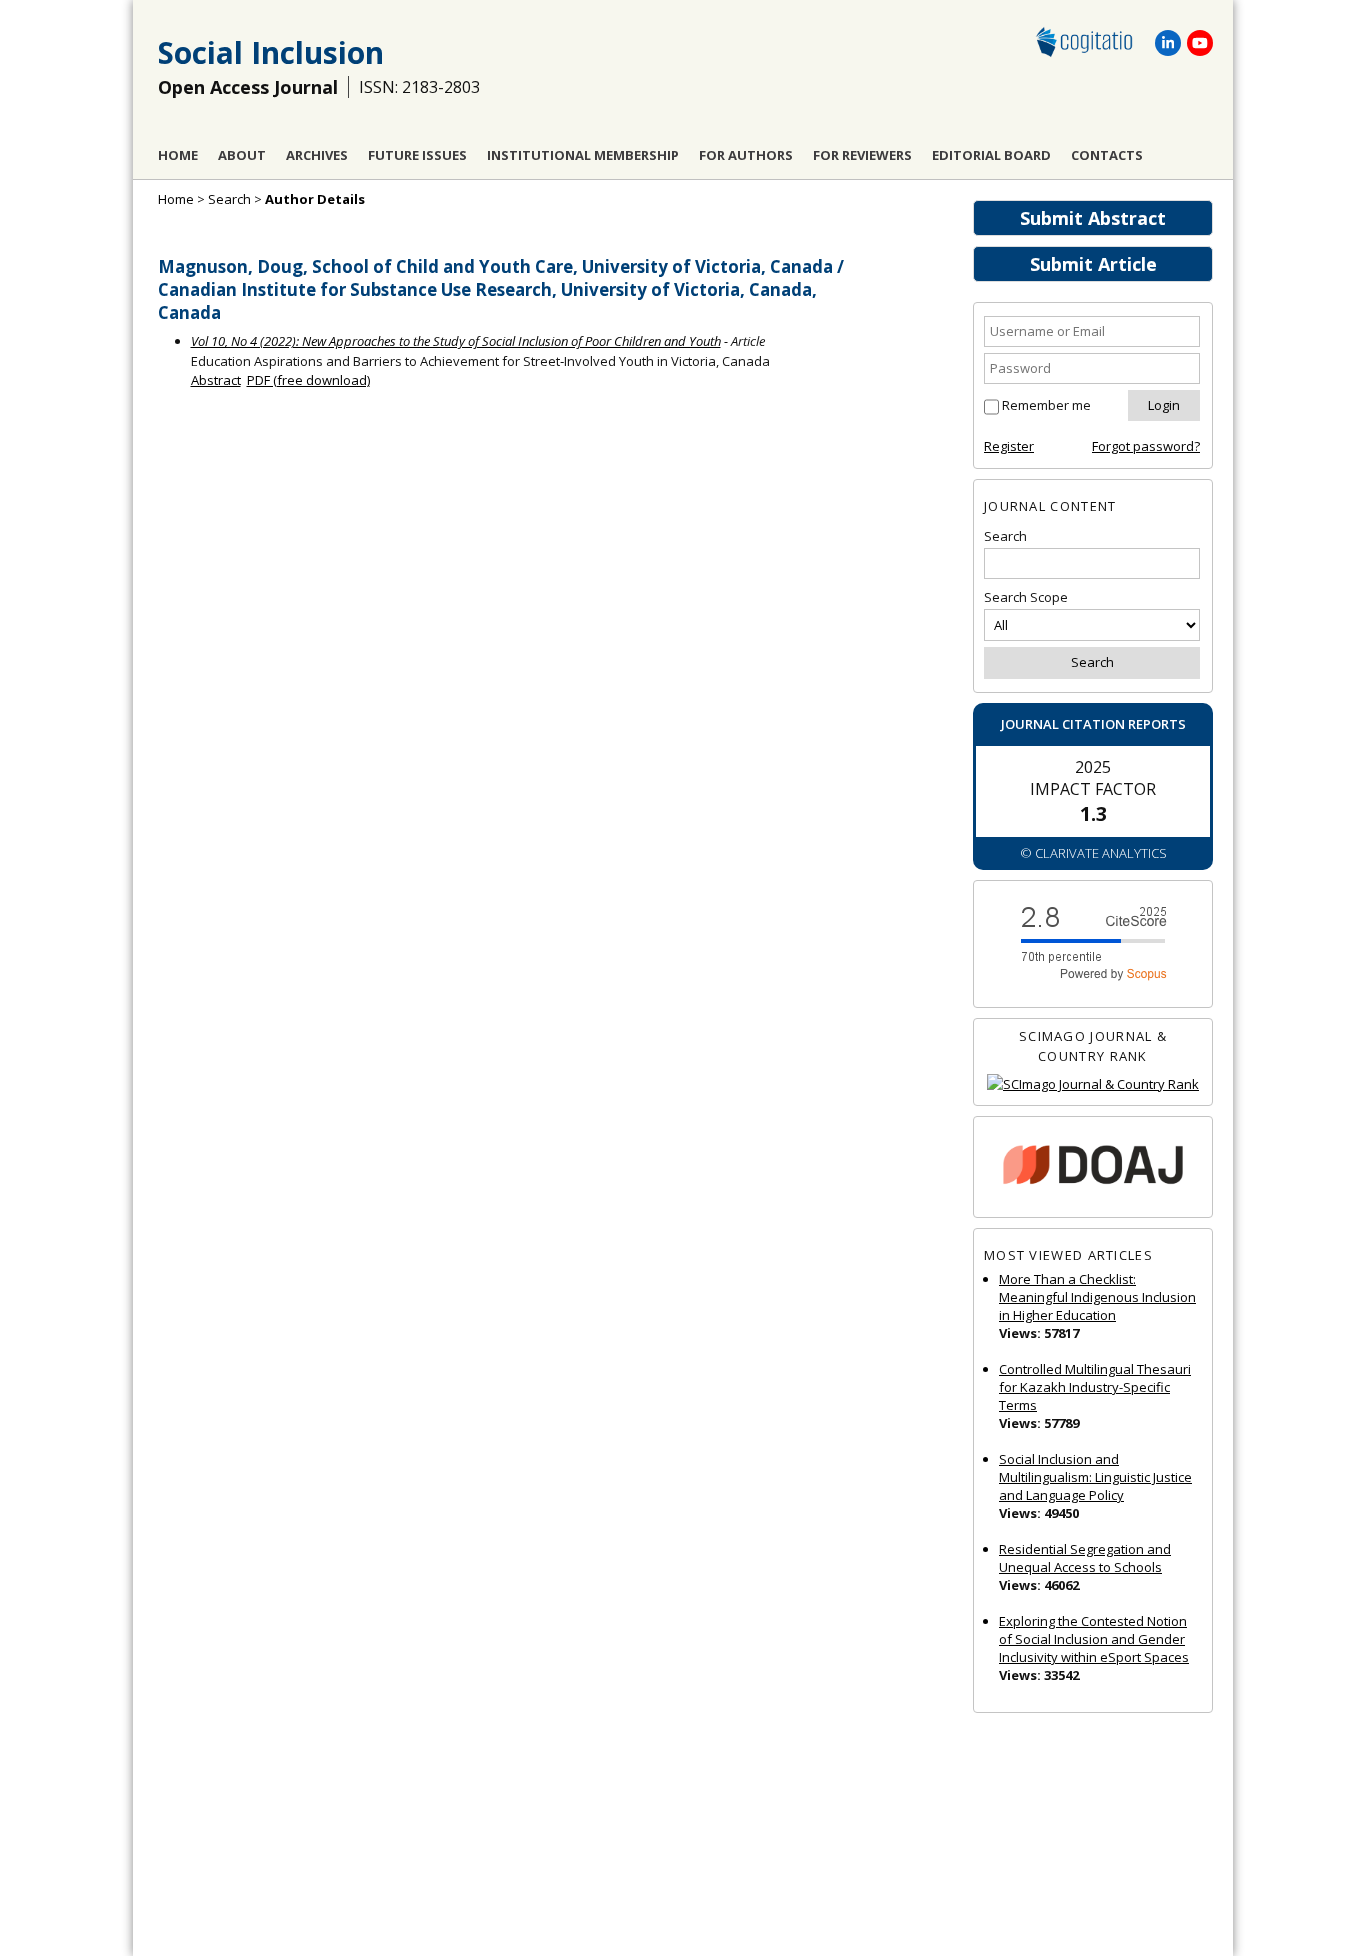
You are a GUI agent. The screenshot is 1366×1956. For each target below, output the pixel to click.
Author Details (315, 199)
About (242, 155)
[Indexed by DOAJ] (1093, 1167)
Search (229, 199)
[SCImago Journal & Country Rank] (1093, 1084)
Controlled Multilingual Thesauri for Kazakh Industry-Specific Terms (1095, 1387)
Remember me (1046, 405)
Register (1009, 446)
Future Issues (417, 155)
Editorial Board (991, 155)
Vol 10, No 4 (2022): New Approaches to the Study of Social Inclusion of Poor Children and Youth (456, 341)
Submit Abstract (1093, 218)
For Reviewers (862, 155)
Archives (317, 155)
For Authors (746, 155)
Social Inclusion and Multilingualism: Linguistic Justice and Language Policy (1095, 1477)
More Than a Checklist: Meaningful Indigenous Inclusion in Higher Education (1097, 1297)
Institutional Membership (583, 155)
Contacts (1107, 155)
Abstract (216, 380)
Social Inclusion (271, 52)
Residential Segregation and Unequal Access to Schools (1085, 1558)
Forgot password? (1146, 446)
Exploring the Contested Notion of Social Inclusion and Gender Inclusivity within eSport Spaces (1094, 1639)
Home (178, 155)
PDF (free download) (308, 380)
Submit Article (1093, 264)
